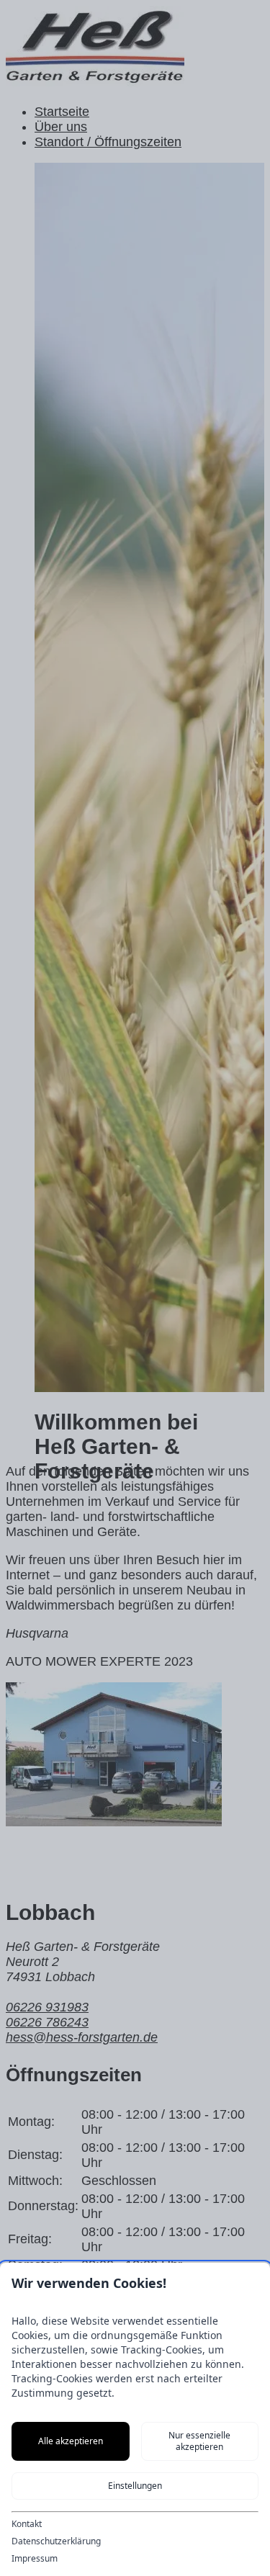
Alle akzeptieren (71, 2441)
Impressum (35, 2559)
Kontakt (27, 2524)
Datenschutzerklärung (56, 2541)
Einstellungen (135, 2486)
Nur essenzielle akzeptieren (199, 2441)
